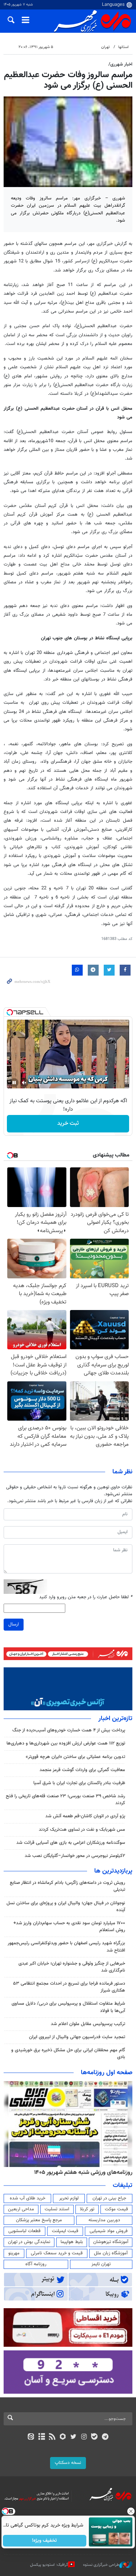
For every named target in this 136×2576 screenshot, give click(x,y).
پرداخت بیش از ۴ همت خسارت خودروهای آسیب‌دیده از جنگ (69, 1730)
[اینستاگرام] (84, 2437)
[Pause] (14, 1083)
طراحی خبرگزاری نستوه (101, 2565)
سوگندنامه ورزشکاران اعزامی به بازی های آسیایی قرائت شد (71, 1843)
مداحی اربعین (21, 2209)
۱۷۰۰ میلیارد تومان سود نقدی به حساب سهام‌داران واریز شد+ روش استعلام (69, 1927)
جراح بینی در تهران (109, 2198)
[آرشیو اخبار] (42, 2437)
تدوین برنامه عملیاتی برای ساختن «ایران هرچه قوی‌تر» (75, 1757)
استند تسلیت (57, 2209)
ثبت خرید (68, 1124)
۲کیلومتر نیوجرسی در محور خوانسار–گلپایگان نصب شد (75, 1856)
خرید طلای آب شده (28, 2198)
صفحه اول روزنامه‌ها (107, 2073)
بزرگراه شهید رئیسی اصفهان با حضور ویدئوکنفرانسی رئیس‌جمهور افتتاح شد (66, 1947)
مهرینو (14, 2253)
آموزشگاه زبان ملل (111, 2253)
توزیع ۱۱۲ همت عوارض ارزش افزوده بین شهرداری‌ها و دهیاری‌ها (66, 1743)
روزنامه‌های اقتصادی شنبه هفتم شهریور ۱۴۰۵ (81, 2172)
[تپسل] (10, 1012)
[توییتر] (73, 2437)
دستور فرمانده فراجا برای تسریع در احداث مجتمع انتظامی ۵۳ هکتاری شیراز (69, 1987)
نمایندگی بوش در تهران (29, 2242)
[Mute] (24, 1083)
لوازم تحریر (69, 2198)
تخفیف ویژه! (44, 2541)
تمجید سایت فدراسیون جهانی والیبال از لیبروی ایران (77, 2037)
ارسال (14, 1624)
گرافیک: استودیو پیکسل (49, 2565)
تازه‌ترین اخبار (115, 1719)
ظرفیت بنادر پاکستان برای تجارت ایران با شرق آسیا (79, 1783)
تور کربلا (87, 2209)
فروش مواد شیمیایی (109, 2231)
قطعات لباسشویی (24, 2231)
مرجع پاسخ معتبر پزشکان (39, 2220)
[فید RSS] (52, 2437)
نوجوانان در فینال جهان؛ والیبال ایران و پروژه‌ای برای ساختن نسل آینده (66, 1907)
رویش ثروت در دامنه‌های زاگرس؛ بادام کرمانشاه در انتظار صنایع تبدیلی (67, 1886)
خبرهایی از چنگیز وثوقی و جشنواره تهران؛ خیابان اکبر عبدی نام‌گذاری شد (72, 1967)
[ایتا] (31, 2437)
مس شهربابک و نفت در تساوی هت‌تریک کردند (82, 1830)
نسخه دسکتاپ (68, 2463)
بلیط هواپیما (72, 2242)
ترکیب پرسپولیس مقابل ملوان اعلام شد (88, 2024)
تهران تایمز (101, 2264)
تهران (106, 47)
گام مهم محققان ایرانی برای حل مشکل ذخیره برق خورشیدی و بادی (68, 2054)
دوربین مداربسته (104, 2220)
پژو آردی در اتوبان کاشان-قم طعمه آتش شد (85, 1816)
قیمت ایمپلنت (65, 2231)
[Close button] (131, 2511)
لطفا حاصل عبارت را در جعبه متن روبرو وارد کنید (86, 1597)
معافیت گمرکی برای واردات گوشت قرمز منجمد (82, 1770)
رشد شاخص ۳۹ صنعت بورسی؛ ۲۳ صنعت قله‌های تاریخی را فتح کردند (65, 1800)
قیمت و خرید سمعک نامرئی (57, 2253)
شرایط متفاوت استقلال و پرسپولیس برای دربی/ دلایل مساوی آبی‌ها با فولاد (68, 2007)
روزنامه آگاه (36, 2264)
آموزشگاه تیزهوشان (111, 2242)
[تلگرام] (105, 2437)
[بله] (94, 2437)
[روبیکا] (63, 2437)
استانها (123, 47)
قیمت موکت (116, 2209)
